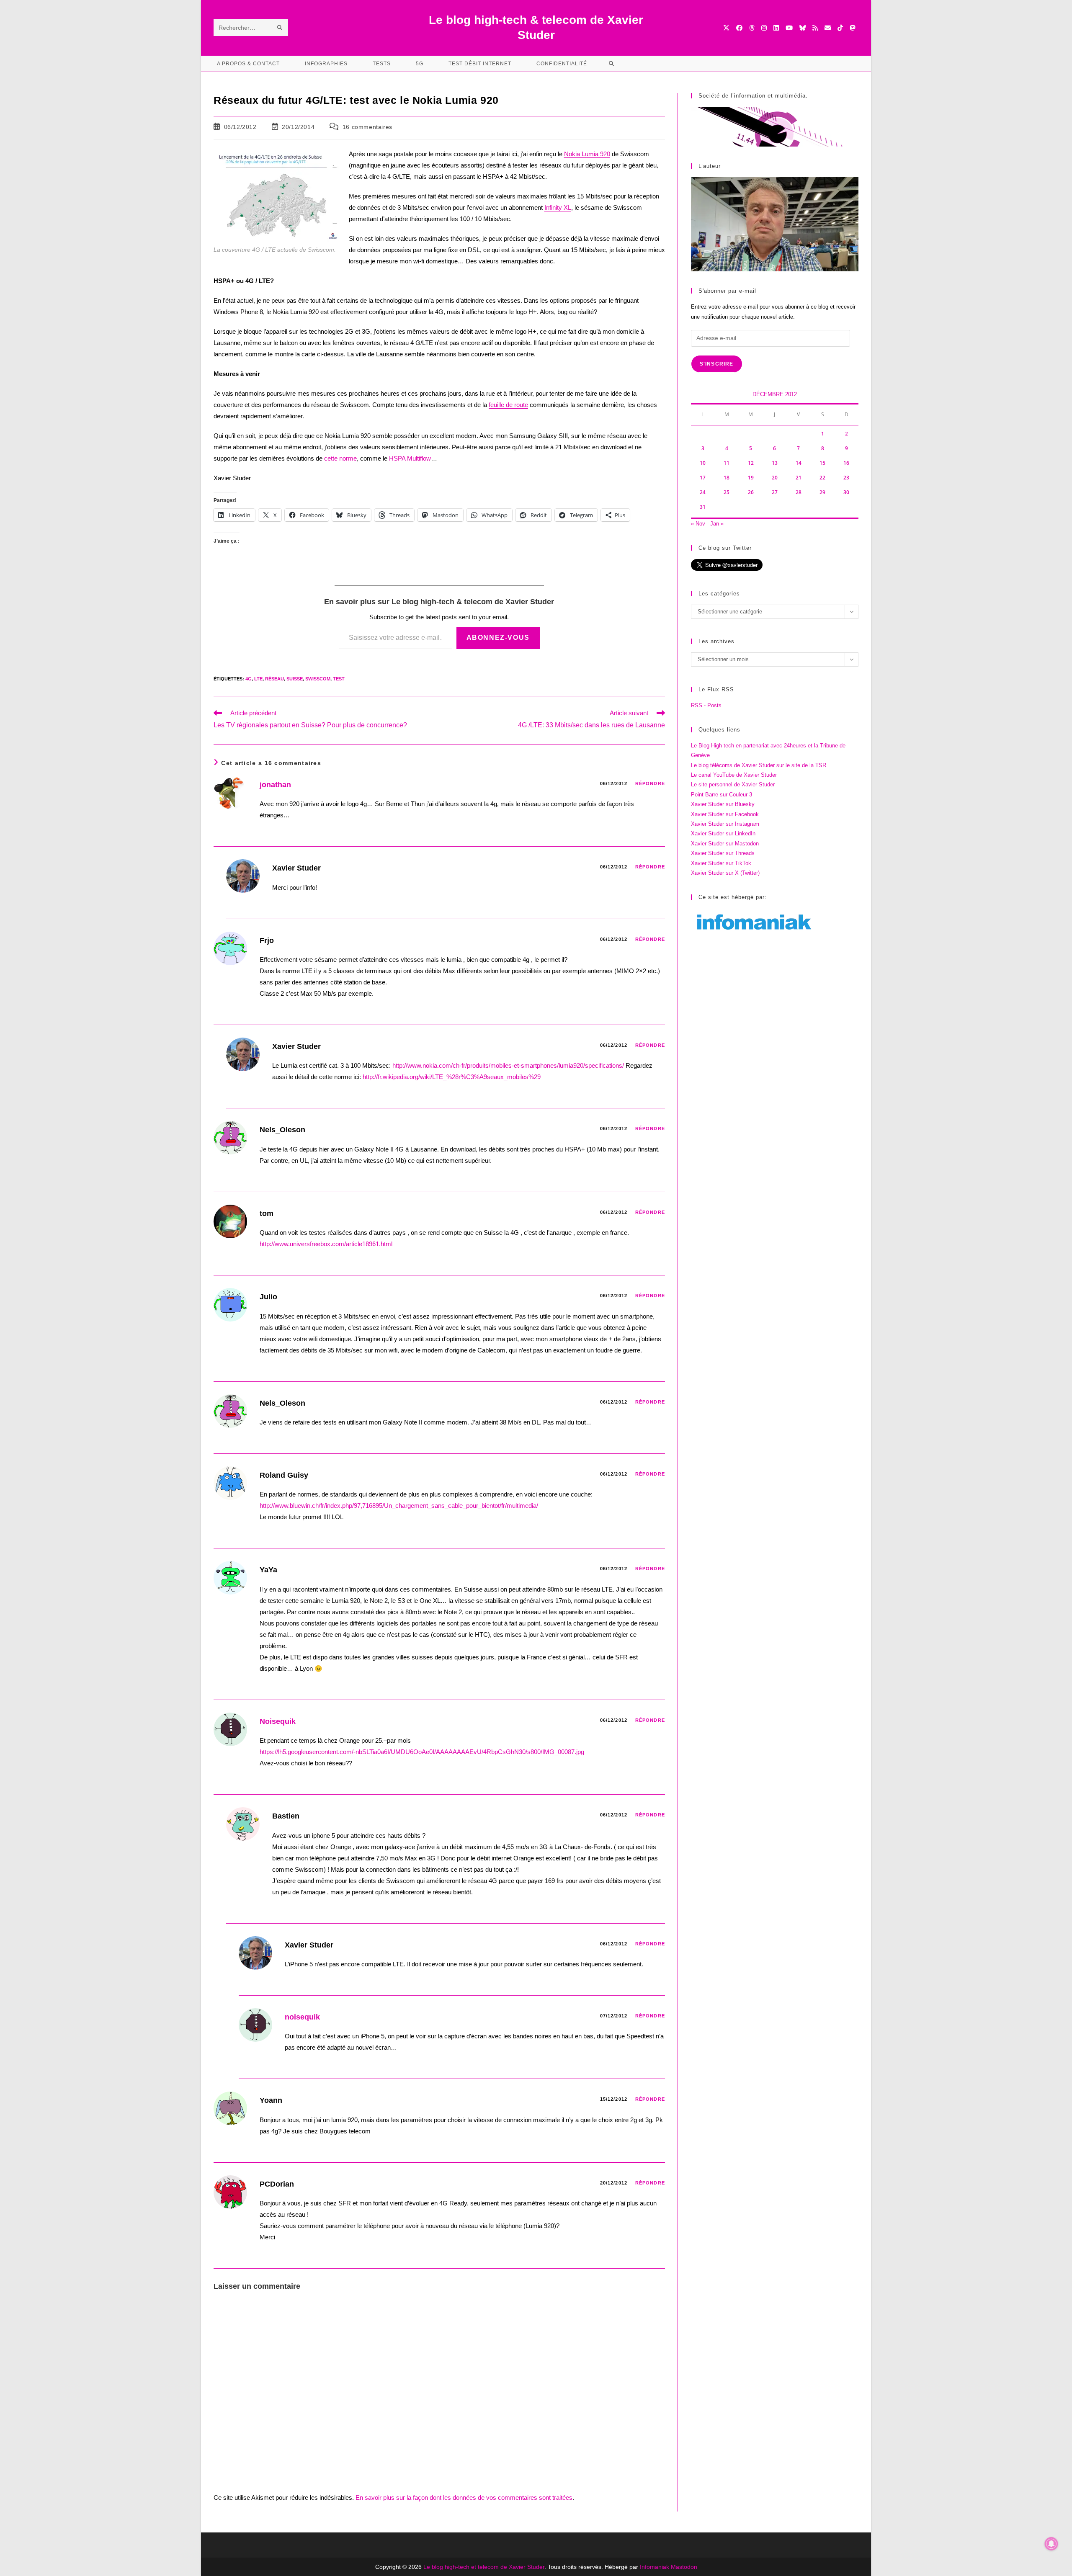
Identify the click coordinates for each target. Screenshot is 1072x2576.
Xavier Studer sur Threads (723, 853)
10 (703, 463)
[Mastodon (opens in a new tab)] (852, 28)
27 (775, 492)
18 (727, 478)
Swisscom (318, 679)
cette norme (340, 458)
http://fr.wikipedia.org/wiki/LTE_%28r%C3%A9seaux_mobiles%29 (452, 1077)
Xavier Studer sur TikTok (721, 863)
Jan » (717, 524)
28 (799, 492)
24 (703, 492)
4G (249, 679)
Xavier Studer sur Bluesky (723, 804)
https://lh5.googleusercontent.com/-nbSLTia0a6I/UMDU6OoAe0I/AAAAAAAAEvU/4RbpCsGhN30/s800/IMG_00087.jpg (422, 1752)
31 (703, 507)
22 (822, 478)
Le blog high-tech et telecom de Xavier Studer (484, 2567)
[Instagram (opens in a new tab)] (764, 28)
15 (822, 463)
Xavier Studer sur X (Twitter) (725, 873)
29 (822, 492)
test (339, 679)
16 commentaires (367, 127)
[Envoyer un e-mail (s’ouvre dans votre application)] (828, 28)
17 (703, 478)
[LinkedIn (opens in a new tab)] (776, 28)
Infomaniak (655, 2567)
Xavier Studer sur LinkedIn (723, 833)
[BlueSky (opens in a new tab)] (803, 28)
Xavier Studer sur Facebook (725, 814)
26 (751, 492)
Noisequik (278, 1721)
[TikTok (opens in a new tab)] (840, 28)
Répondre (650, 783)
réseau (274, 679)
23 (846, 478)
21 (799, 478)
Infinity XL (558, 207)
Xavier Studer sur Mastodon (725, 844)
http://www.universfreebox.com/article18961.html (326, 1244)
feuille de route (508, 405)
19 (751, 478)
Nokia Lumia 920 (587, 154)
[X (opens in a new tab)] (726, 28)
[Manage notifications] (1051, 2544)
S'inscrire (717, 364)
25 (727, 492)
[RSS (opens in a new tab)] (815, 28)
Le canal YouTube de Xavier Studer (734, 775)
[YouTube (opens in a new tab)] (789, 28)
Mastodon (684, 2567)
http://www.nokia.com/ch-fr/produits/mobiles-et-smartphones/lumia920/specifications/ (508, 1065)
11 (727, 463)
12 (751, 463)
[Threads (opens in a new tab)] (752, 28)
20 (775, 478)
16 (846, 463)
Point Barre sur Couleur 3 (722, 795)
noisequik (302, 2017)
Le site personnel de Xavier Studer (733, 784)
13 (775, 463)
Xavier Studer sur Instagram (725, 824)
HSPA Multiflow (410, 458)
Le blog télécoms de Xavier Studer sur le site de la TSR (759, 765)
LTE (258, 679)
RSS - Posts (706, 705)
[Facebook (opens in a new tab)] (739, 28)
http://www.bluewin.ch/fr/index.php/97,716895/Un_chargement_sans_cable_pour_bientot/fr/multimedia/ (399, 1506)
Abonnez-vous (498, 638)
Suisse (295, 679)
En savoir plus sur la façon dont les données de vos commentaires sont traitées (464, 2497)
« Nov (698, 524)
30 (846, 492)
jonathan (275, 785)
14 (799, 463)
